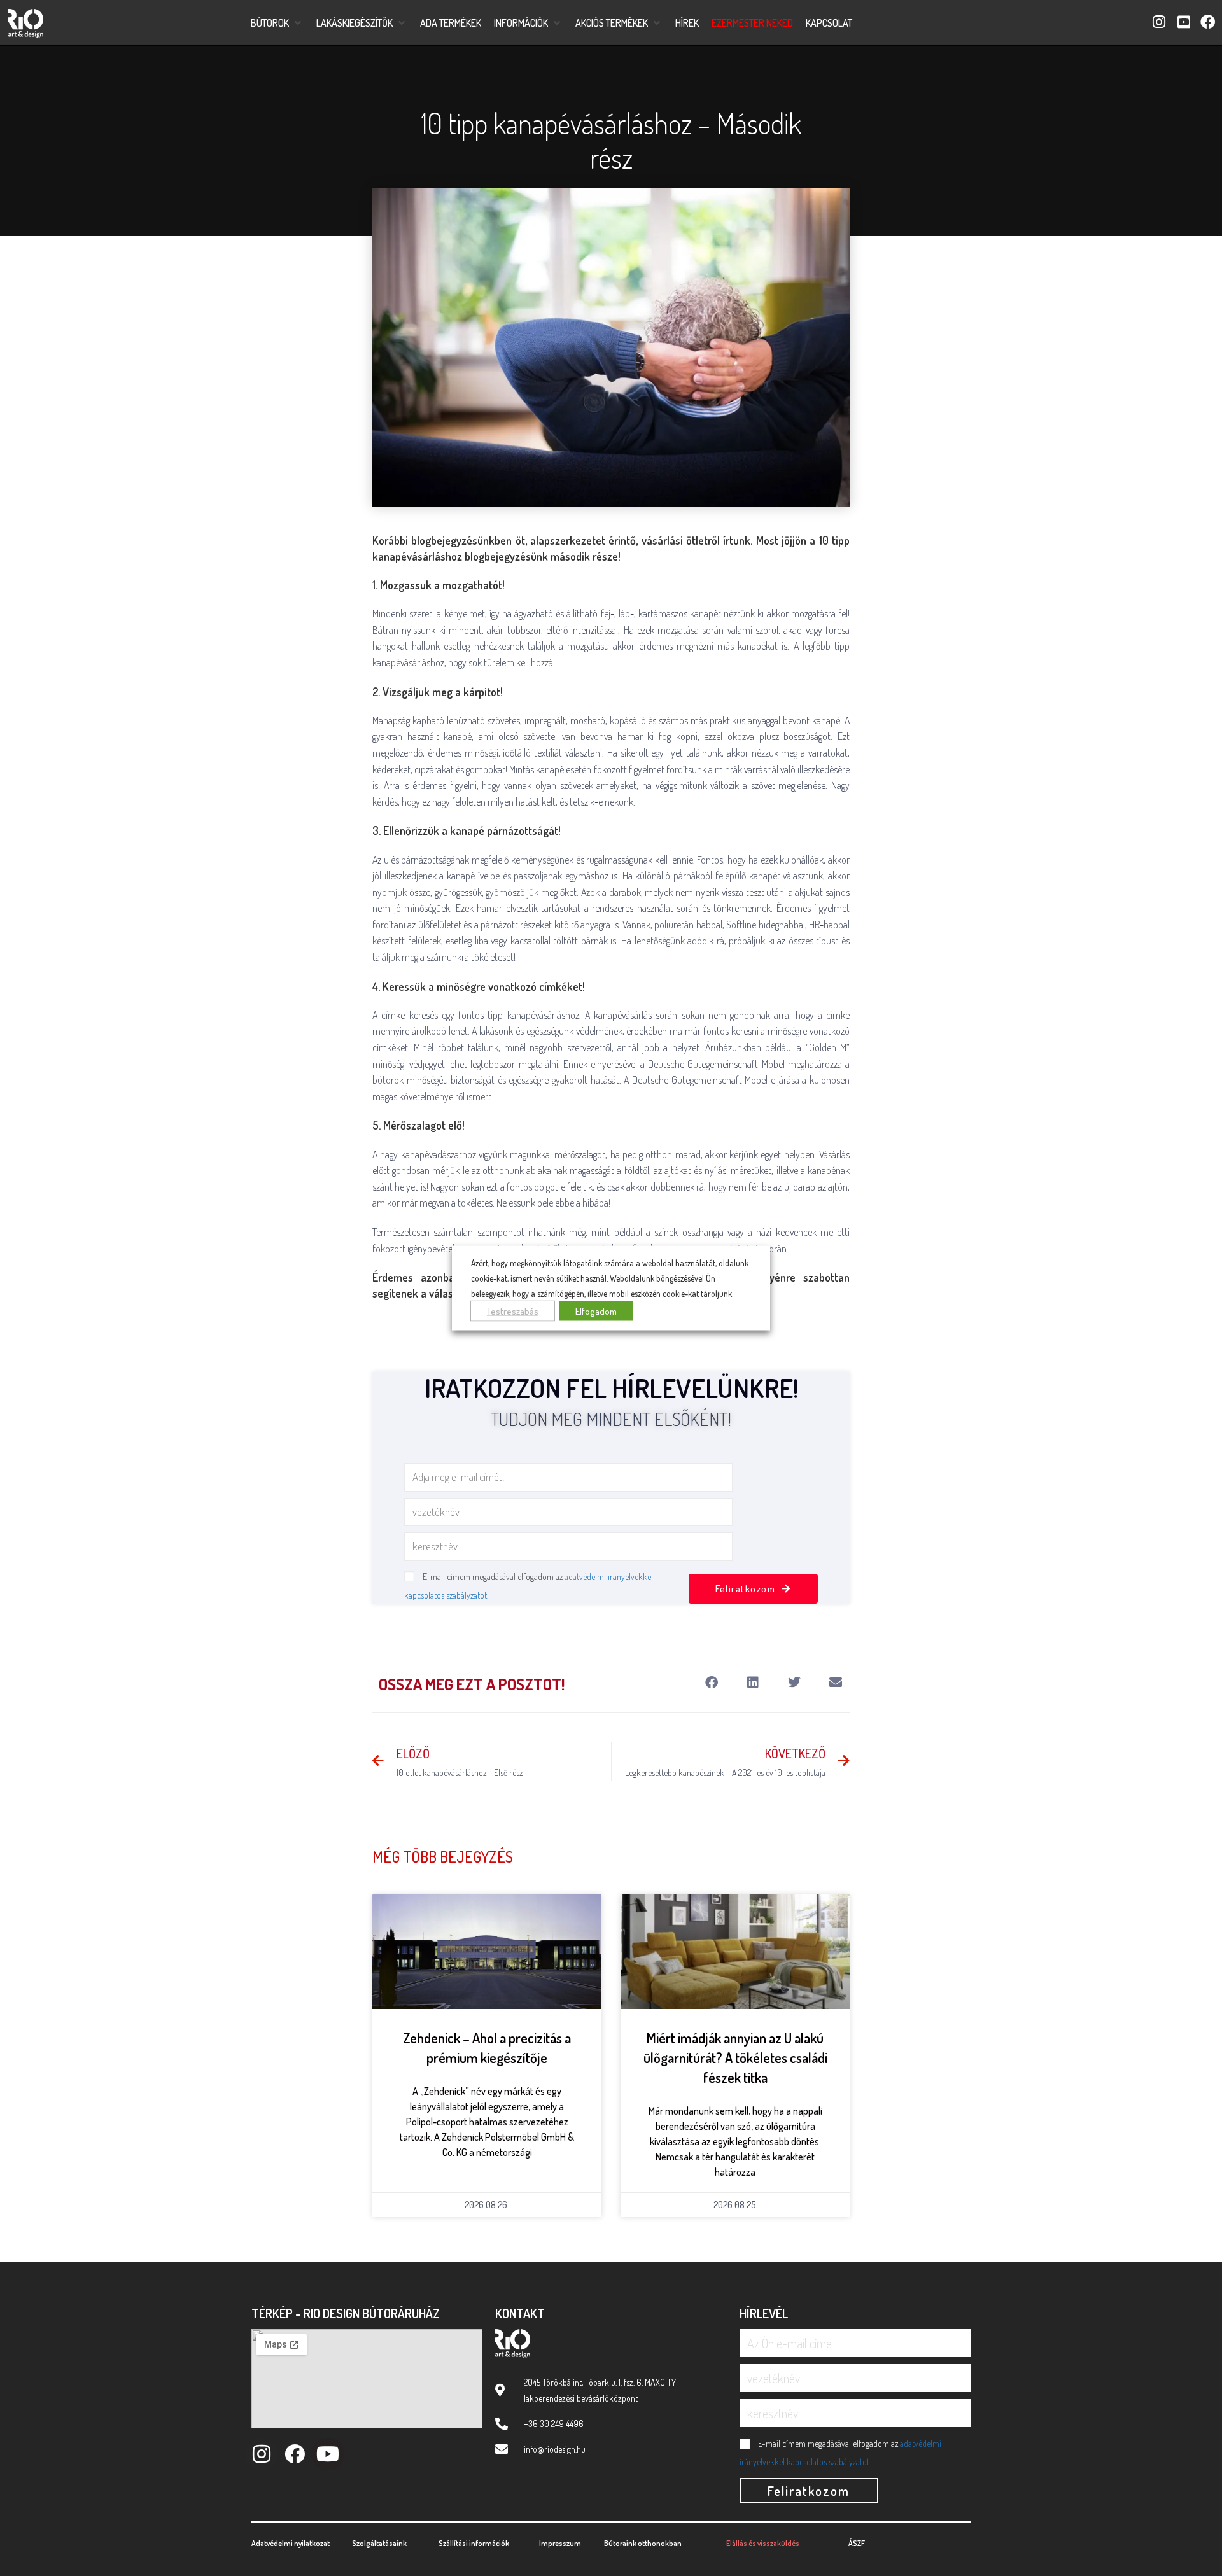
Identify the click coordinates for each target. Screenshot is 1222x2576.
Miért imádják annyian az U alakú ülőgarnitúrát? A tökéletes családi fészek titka (735, 2057)
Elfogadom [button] (596, 1311)
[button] (277, 23)
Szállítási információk (474, 2543)
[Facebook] (294, 2454)
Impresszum (560, 2543)
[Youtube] (327, 2454)
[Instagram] (261, 2454)
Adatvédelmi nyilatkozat (291, 2543)
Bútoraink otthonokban (643, 2543)
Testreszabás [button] (513, 1311)
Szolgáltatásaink (379, 2543)
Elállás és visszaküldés (763, 2543)
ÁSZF (857, 2543)
